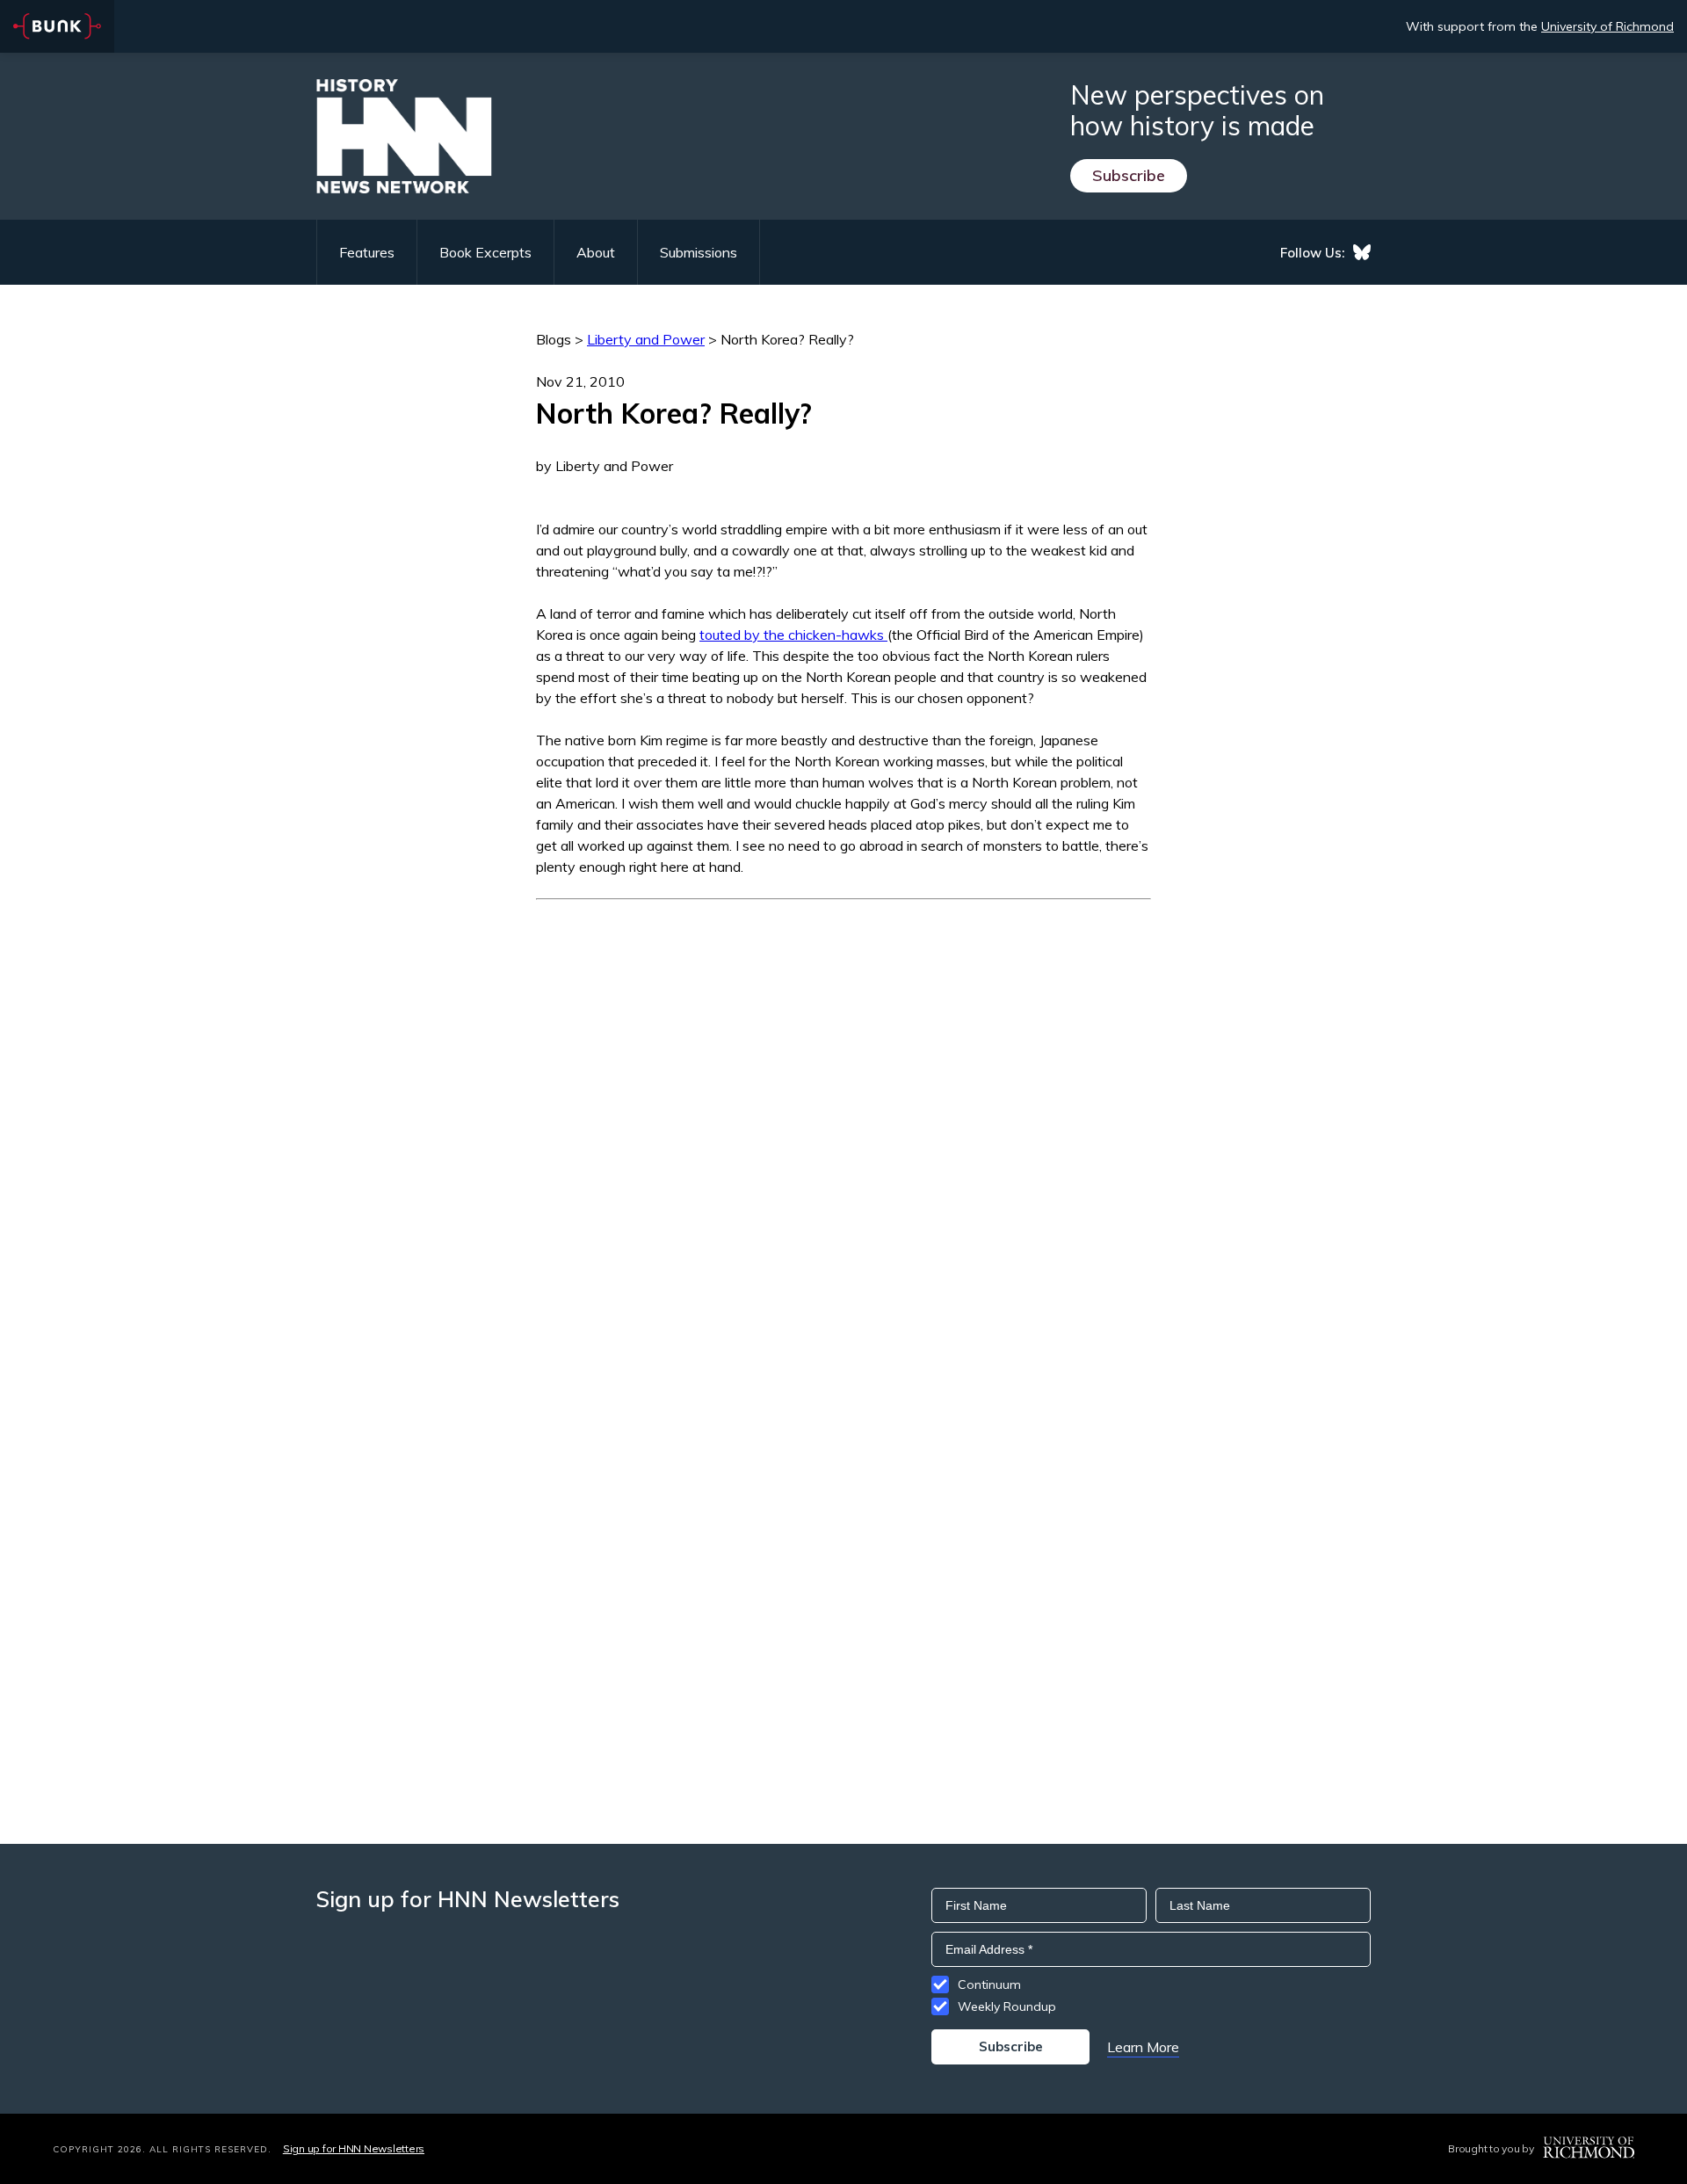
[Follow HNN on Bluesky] (1362, 252)
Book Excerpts (485, 252)
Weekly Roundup (1007, 2006)
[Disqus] (843, 1120)
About (596, 252)
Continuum (989, 1984)
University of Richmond (1607, 26)
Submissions (699, 252)
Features (367, 252)
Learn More (1143, 2047)
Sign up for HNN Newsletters (354, 2148)
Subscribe (1129, 175)
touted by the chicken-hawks (793, 635)
